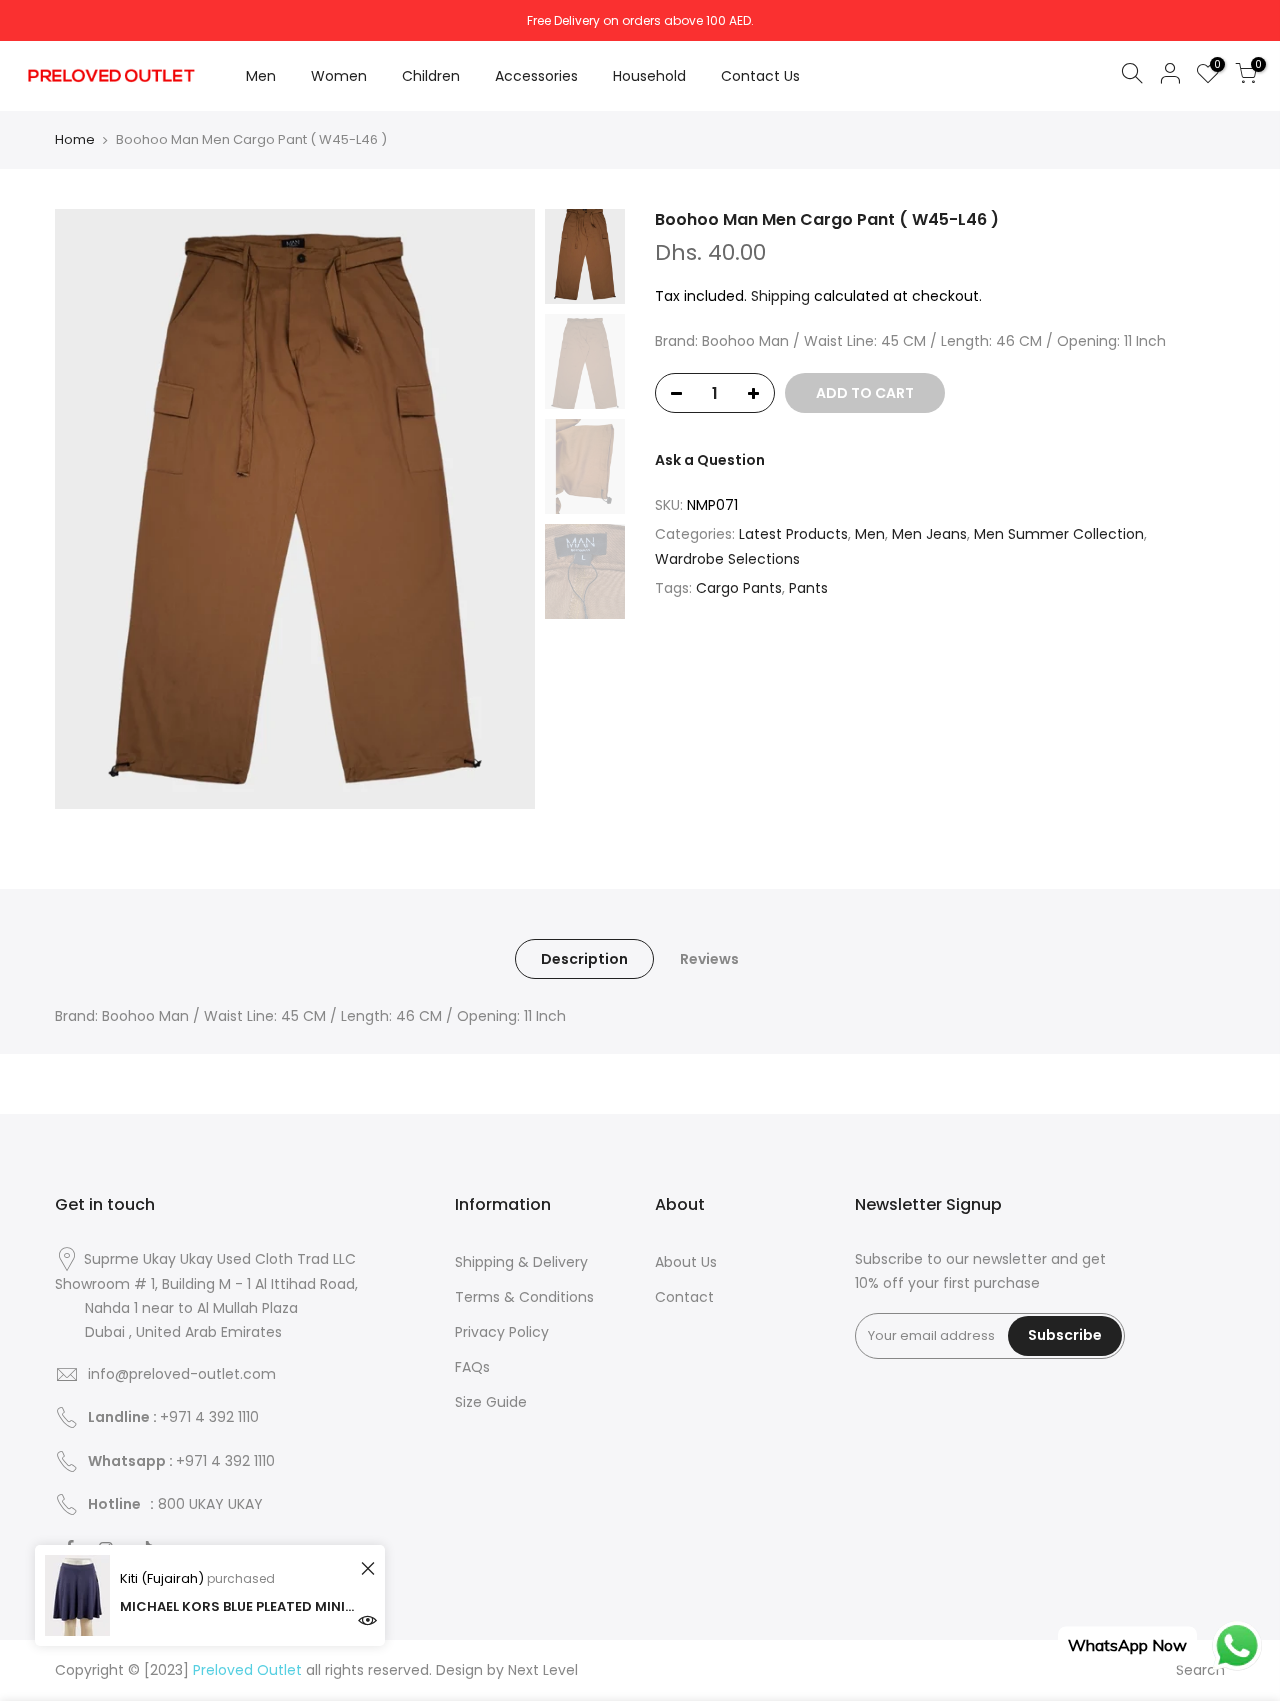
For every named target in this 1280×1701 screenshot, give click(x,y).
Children (431, 76)
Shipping (780, 296)
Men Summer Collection (1059, 534)
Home (75, 140)
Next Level (543, 1670)
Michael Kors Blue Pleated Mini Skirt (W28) (237, 1606)
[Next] (500, 509)
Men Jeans (929, 534)
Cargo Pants (739, 588)
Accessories (536, 76)
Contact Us (760, 76)
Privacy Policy (502, 1332)
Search (1200, 1670)
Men (261, 76)
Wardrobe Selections (727, 559)
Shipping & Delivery (521, 1262)
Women (339, 76)
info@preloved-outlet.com (182, 1374)
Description (584, 959)
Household (649, 76)
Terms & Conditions (524, 1297)
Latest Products (793, 534)
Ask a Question (710, 460)
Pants (808, 588)
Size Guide (491, 1402)
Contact (684, 1297)
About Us (686, 1262)
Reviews (709, 959)
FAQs (472, 1367)
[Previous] (90, 509)
